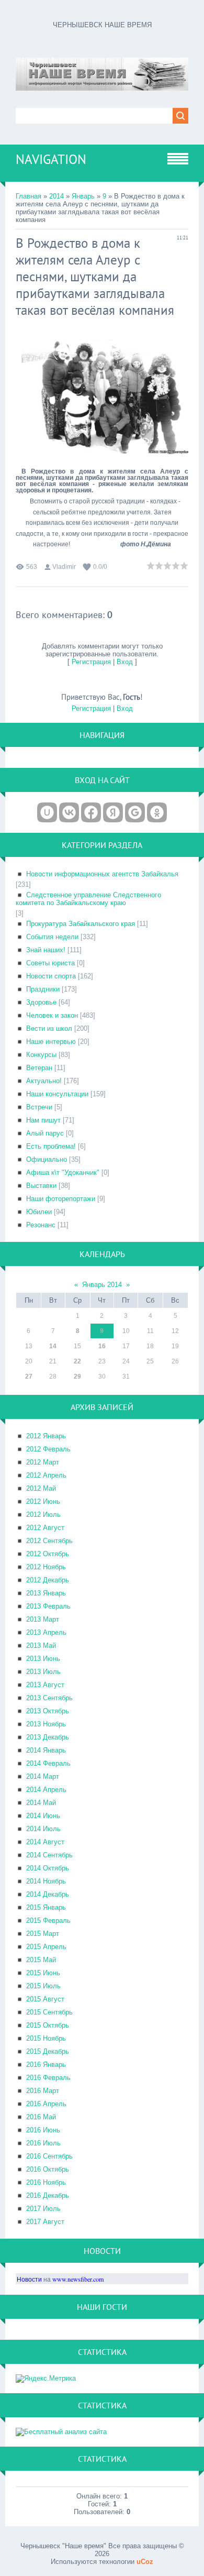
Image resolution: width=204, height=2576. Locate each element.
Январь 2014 (102, 1285)
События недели (52, 937)
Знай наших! (46, 950)
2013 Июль (43, 1672)
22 (77, 1361)
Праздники (43, 989)
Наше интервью (51, 1042)
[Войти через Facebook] (91, 812)
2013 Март (43, 1619)
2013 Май (41, 1645)
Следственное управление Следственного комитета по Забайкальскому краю (88, 899)
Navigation (51, 159)
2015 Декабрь (48, 2051)
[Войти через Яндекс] (113, 812)
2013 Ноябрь (46, 1724)
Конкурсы (41, 1055)
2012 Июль (43, 1515)
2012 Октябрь (48, 1554)
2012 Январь (46, 1436)
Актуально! (44, 1081)
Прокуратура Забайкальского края (81, 924)
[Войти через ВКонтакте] (69, 812)
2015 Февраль (48, 1920)
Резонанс (41, 1225)
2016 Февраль (48, 2078)
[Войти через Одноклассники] (157, 812)
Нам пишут (43, 1120)
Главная (29, 196)
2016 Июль (43, 2143)
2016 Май (41, 2117)
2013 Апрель (46, 1632)
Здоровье (41, 1002)
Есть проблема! (51, 1146)
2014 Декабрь (48, 1894)
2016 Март (43, 2091)
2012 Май (41, 1488)
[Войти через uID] (47, 812)
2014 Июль (43, 1829)
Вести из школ (49, 1028)
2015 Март (43, 1934)
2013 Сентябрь (49, 1698)
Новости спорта (51, 976)
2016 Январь (46, 2065)
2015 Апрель (46, 1947)
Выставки (41, 1186)
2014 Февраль (48, 1763)
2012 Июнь (43, 1501)
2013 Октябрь (48, 1711)
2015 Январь (46, 1907)
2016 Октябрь (48, 2169)
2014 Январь (46, 1750)
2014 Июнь (43, 1816)
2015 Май (41, 1960)
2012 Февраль (48, 1449)
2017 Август (45, 2222)
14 (53, 1346)
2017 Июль (43, 2209)
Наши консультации (57, 1094)
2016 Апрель (46, 2104)
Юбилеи (39, 1212)
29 (77, 1377)
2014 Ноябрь (46, 1881)
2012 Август (45, 1528)
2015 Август (45, 1999)
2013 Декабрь (48, 1737)
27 (29, 1377)
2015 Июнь (43, 1973)
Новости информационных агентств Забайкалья (102, 874)
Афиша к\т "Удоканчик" (63, 1173)
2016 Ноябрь (46, 2182)
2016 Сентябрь (49, 2156)
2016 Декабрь (48, 2195)
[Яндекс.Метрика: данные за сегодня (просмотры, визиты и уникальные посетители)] (46, 2379)
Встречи (39, 1107)
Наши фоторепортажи (61, 1199)
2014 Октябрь (48, 1868)
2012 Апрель (46, 1475)
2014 (56, 196)
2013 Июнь (43, 1659)
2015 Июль (43, 1986)
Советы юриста (50, 963)
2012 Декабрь (48, 1580)
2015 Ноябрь (46, 2038)
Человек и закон (52, 1015)
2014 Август (45, 1842)
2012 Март (43, 1462)
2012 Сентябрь (49, 1541)
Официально (47, 1159)
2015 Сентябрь (49, 2012)
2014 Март (43, 1776)
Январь (83, 196)
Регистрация (91, 662)
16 (102, 1346)
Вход (125, 662)
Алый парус (45, 1133)
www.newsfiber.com (78, 2279)
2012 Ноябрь (46, 1567)
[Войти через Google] (135, 812)
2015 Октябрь (48, 2025)
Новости (29, 2279)
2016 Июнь (43, 2130)
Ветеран (39, 1068)
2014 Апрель (46, 1790)
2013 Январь (46, 1593)
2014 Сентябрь (49, 1855)
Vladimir (64, 567)
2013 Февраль (48, 1606)
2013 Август (45, 1685)
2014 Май (41, 1803)
